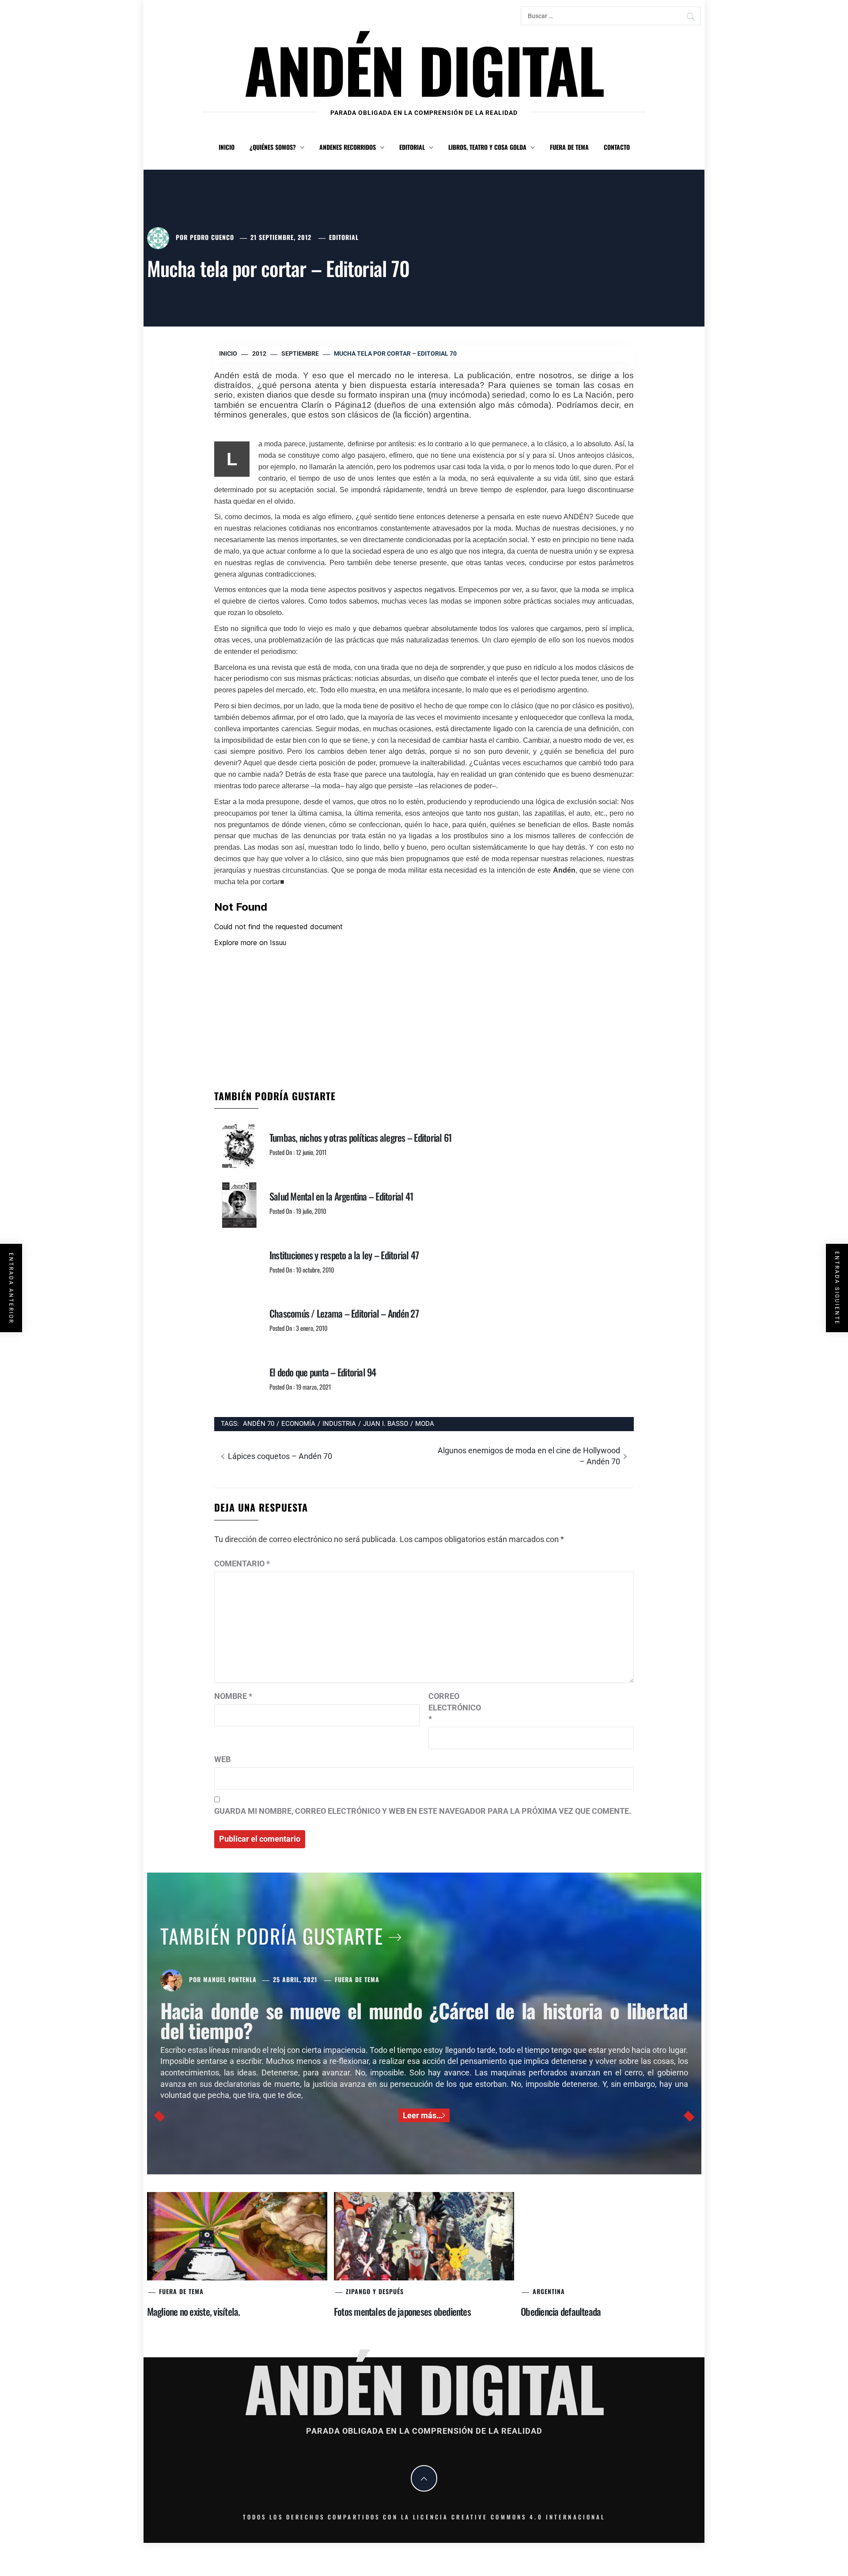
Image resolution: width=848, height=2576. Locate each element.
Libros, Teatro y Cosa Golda (487, 147)
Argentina (549, 2291)
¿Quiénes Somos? (273, 147)
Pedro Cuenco (212, 237)
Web (222, 1759)
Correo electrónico (450, 1707)
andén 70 (259, 1424)
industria (339, 1424)
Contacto (617, 147)
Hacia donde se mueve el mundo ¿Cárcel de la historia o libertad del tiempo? (424, 2020)
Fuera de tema (569, 147)
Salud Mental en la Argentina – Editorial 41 (341, 1196)
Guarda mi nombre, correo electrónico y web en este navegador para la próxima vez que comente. (423, 1811)
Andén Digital (424, 69)
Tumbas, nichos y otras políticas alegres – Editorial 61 (360, 1137)
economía (298, 1424)
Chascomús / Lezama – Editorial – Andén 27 (344, 1313)
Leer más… (422, 2115)
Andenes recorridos (348, 147)
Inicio (227, 147)
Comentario (242, 1563)
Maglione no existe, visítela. (194, 2311)
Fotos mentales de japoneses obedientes (402, 2311)
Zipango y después (375, 2291)
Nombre (233, 1696)
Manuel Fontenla (230, 1979)
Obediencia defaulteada (561, 2311)
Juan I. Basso (386, 1424)
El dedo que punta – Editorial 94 (323, 1372)
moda (425, 1424)
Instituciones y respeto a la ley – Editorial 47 (344, 1255)
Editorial (412, 147)
